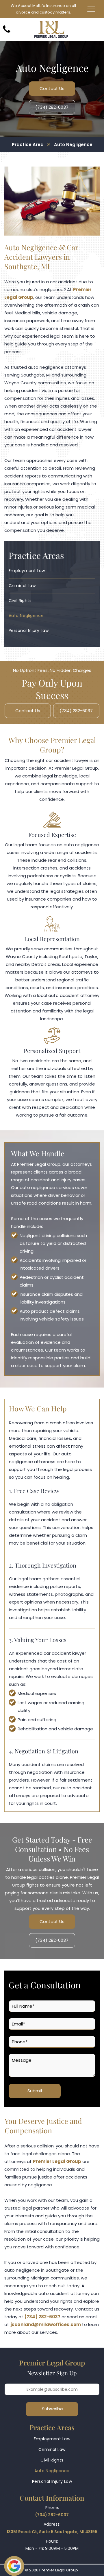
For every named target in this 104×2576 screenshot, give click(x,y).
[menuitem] (52, 571)
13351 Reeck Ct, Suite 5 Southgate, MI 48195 (52, 2532)
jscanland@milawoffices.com (46, 2324)
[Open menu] (91, 9)
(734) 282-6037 (42, 2317)
